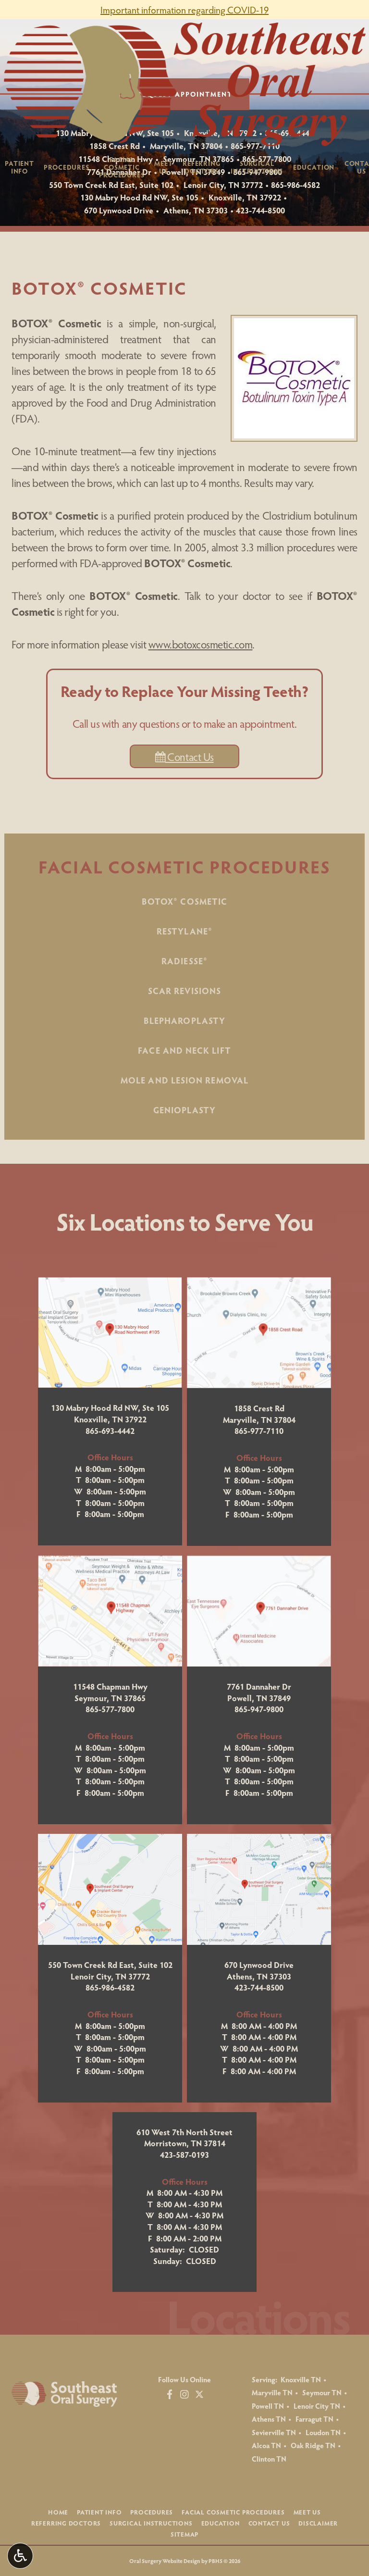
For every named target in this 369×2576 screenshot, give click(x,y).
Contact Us (190, 756)
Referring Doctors (66, 2523)
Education (314, 167)
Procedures (66, 167)
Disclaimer (318, 2523)
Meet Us (307, 2512)
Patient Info (99, 2512)
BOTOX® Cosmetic (184, 901)
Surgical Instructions (151, 2523)
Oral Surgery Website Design (165, 2561)
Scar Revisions (184, 990)
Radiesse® (184, 961)
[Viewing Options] (20, 2556)
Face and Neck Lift (184, 1050)
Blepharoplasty (184, 1020)
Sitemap (184, 2534)
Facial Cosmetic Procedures (185, 866)
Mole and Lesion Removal (184, 1080)
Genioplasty (185, 1110)
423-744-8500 (260, 210)
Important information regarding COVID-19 (184, 10)
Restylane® (184, 931)
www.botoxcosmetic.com (201, 644)
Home (58, 2512)
